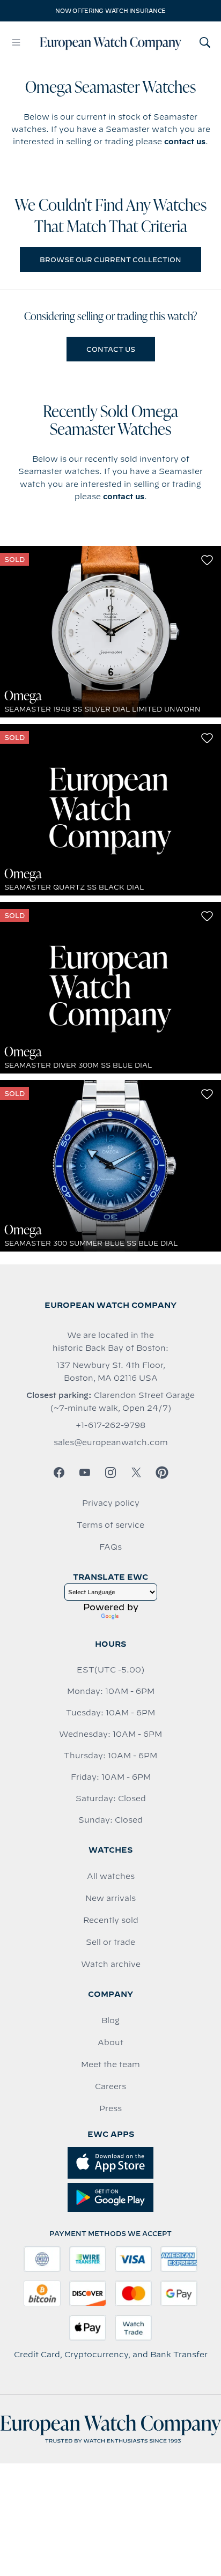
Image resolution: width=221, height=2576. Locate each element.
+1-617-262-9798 (110, 1425)
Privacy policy (111, 1503)
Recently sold (111, 1920)
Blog (110, 2020)
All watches (111, 1876)
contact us (185, 142)
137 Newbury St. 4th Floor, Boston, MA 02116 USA (111, 1372)
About (110, 2042)
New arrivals (110, 1898)
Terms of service (110, 1525)
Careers (110, 2086)
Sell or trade (110, 1942)
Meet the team (110, 2064)
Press (110, 2108)
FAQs (110, 1547)
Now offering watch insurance (110, 11)
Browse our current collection (110, 260)
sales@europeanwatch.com (111, 1442)
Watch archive (111, 1964)
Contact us (111, 349)
